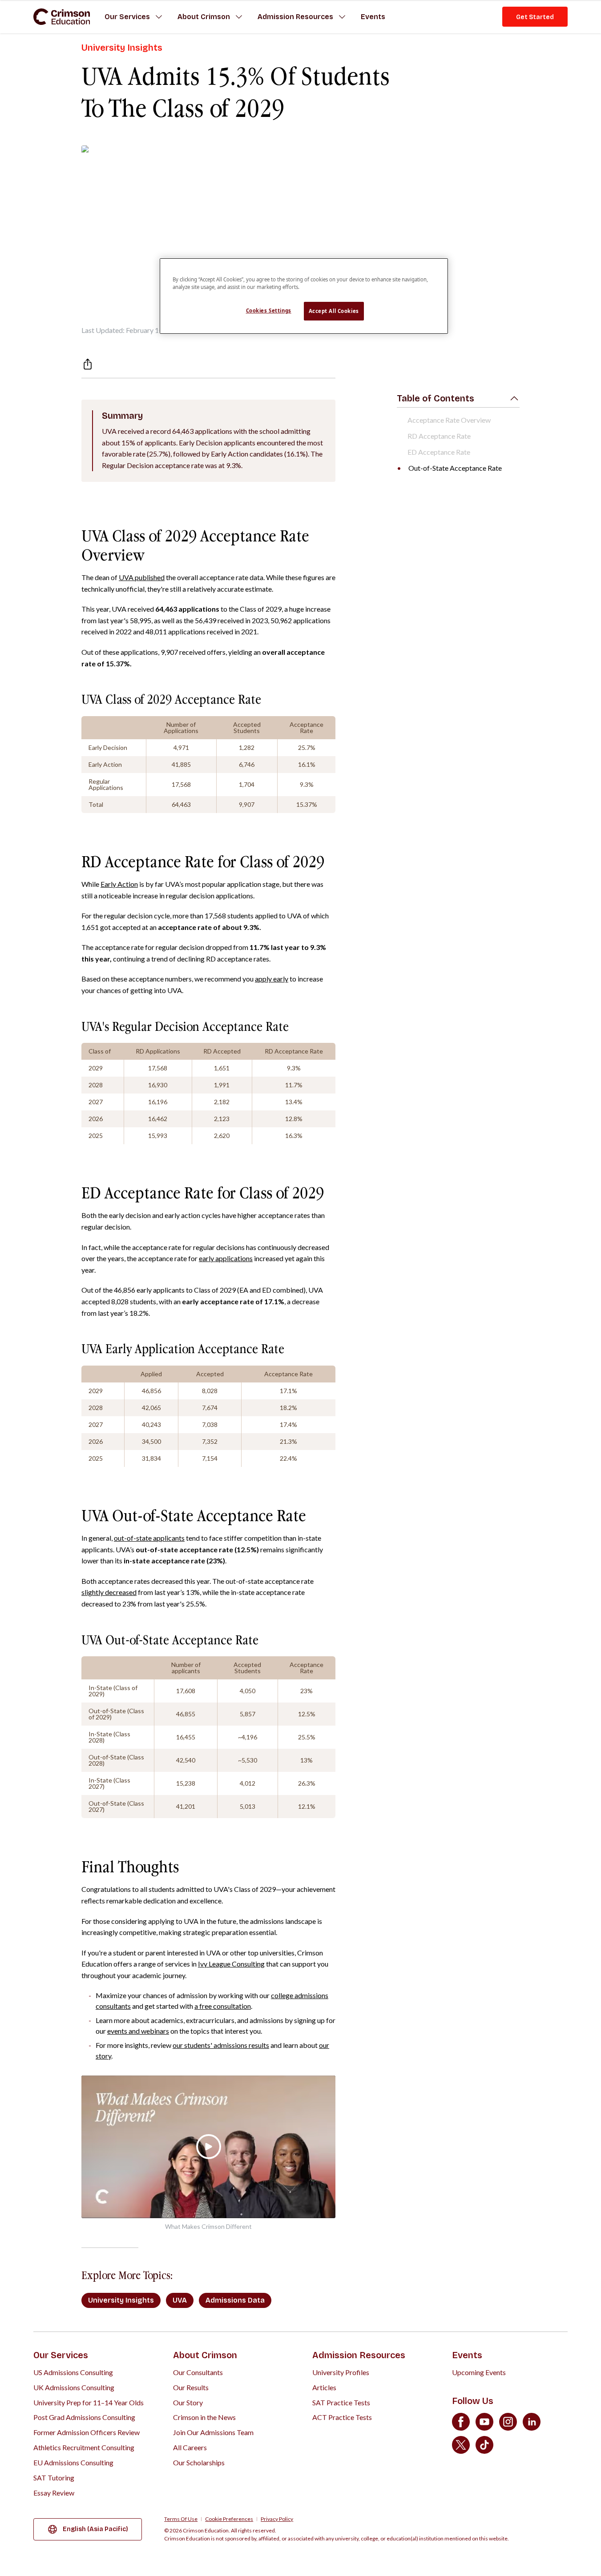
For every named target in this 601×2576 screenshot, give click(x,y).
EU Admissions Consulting (73, 2462)
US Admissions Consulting (73, 2372)
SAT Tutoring (54, 2478)
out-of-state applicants (149, 1538)
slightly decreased (109, 1592)
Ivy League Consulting (231, 1964)
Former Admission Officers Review (87, 2432)
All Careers (190, 2447)
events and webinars (138, 2031)
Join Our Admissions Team (213, 2432)
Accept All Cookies (334, 311)
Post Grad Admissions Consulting (84, 2417)
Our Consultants (198, 2372)
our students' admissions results (221, 2045)
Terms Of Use (181, 2519)
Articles (324, 2387)
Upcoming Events (479, 2372)
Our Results (191, 2387)
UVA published (142, 577)
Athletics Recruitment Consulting (84, 2447)
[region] (304, 296)
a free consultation (223, 2006)
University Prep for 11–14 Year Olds (89, 2402)
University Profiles (341, 2372)
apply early (272, 979)
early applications (226, 1258)
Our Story (188, 2402)
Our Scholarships (199, 2462)
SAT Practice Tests (341, 2402)
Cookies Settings (269, 310)
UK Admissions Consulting (74, 2387)
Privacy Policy (277, 2519)
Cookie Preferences (229, 2519)
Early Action (119, 884)
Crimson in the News (204, 2417)
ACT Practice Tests (342, 2417)
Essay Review (54, 2493)
